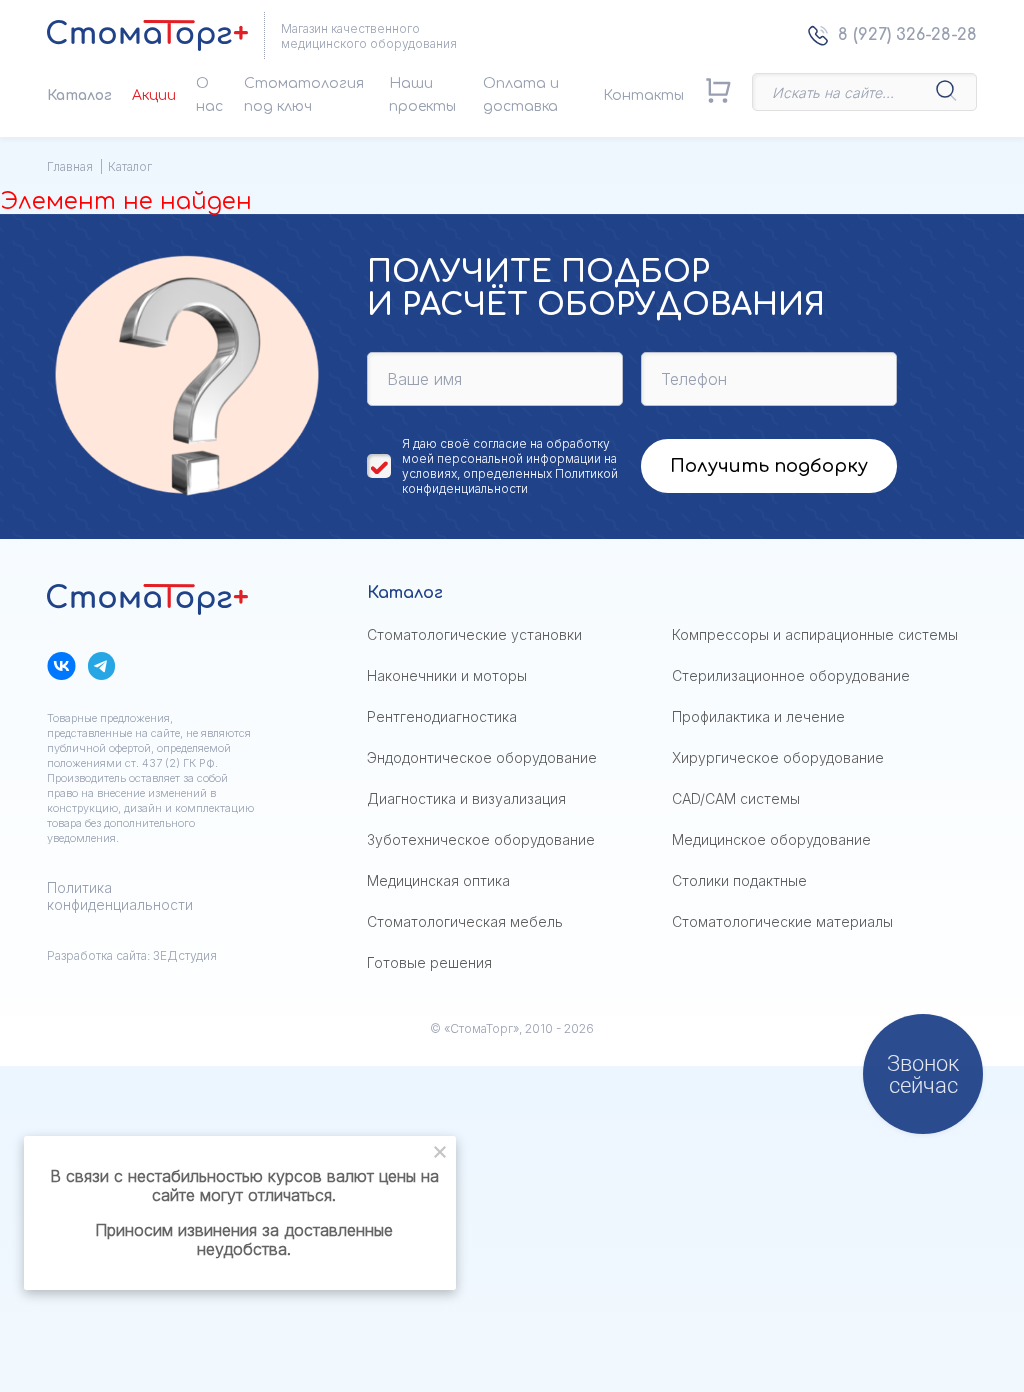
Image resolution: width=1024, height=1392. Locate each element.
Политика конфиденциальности (120, 896)
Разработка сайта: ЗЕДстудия (132, 955)
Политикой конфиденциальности (510, 481)
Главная (70, 166)
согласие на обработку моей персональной (506, 451)
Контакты (643, 95)
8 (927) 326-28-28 (907, 35)
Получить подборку (769, 466)
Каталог (79, 95)
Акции (154, 95)
